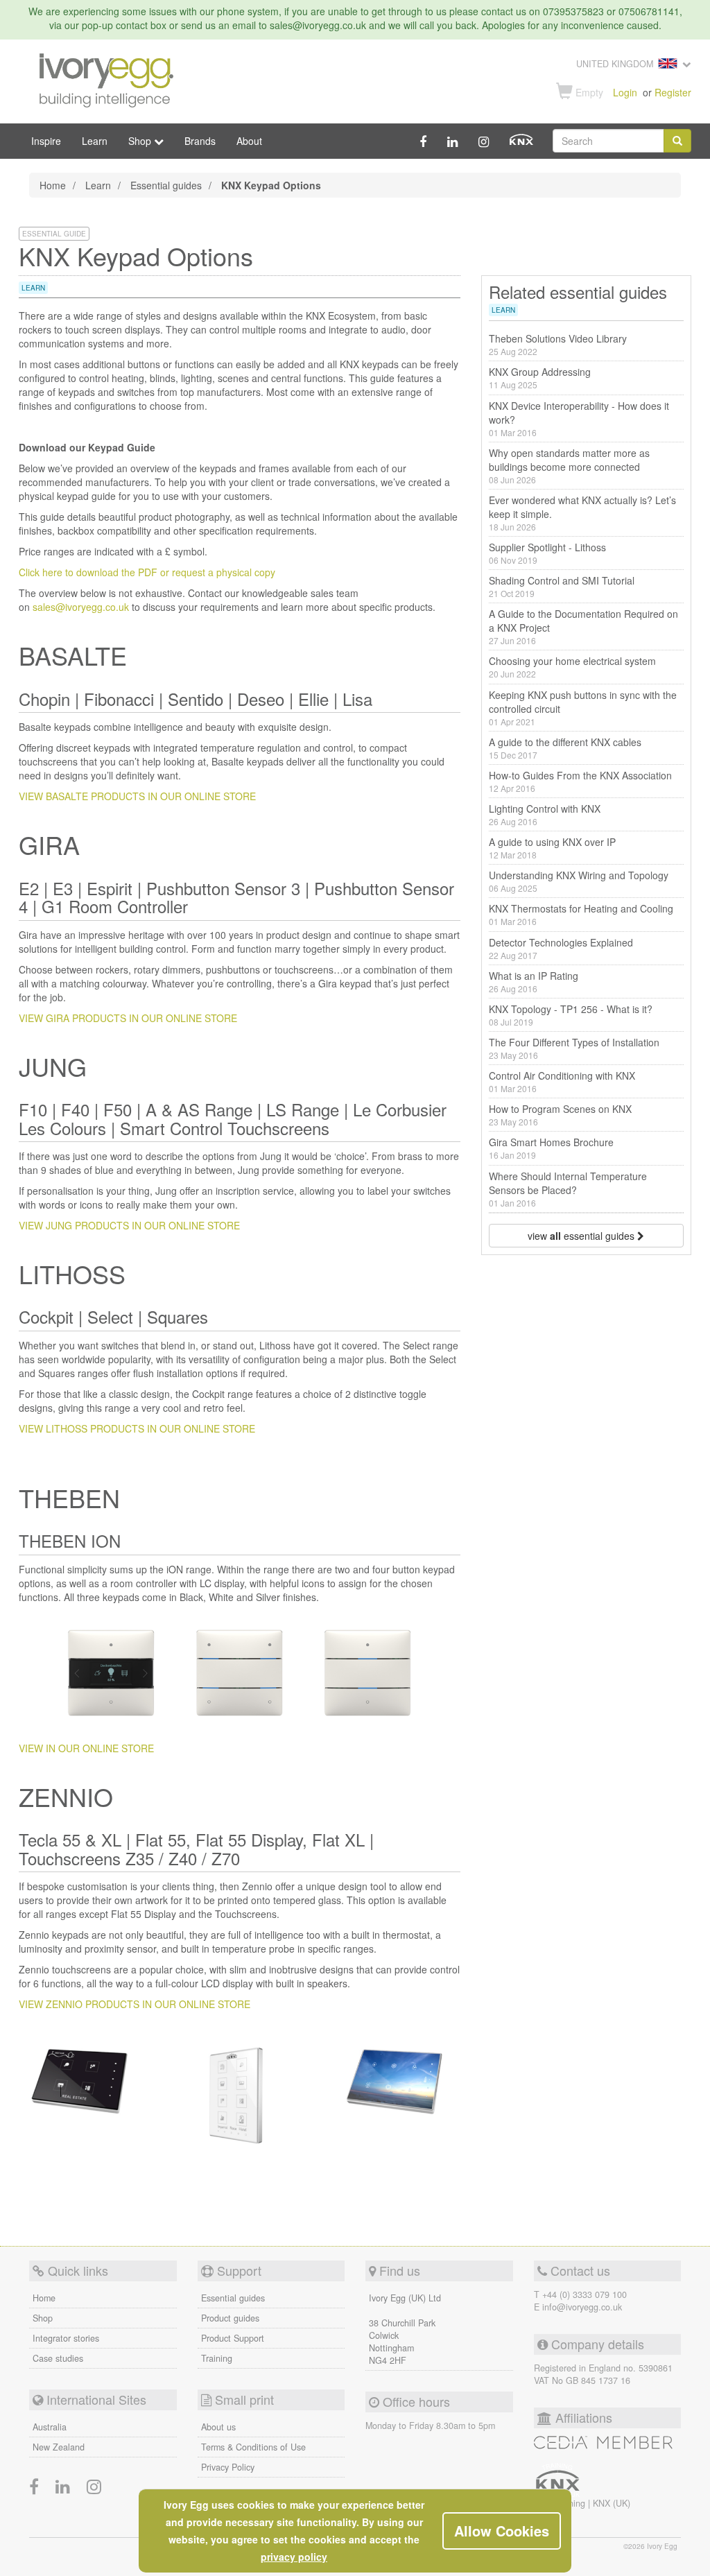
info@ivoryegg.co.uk (582, 2307)
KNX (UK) (612, 2503)
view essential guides (582, 1236)
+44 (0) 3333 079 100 (585, 2294)
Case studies (58, 2358)
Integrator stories (66, 2338)
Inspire (46, 141)
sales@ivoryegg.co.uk (81, 607)
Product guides (230, 2318)
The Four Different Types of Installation (574, 1048)
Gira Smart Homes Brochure (551, 1148)
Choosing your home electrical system (572, 667)
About (249, 141)
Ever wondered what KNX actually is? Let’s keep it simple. (582, 513)
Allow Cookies (502, 2531)
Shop (43, 2318)
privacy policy (294, 2557)
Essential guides (166, 185)
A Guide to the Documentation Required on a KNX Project (583, 626)
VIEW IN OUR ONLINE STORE (86, 1748)
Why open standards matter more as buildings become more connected (569, 466)
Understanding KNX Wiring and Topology (579, 881)
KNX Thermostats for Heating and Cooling (581, 914)
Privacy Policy (228, 2467)
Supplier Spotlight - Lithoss (547, 553)
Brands (200, 141)
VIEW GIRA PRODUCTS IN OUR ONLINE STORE (128, 1018)
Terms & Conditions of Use (253, 2447)
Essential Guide (54, 234)
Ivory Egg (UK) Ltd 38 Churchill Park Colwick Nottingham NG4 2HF (405, 2329)
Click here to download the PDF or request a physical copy (147, 572)
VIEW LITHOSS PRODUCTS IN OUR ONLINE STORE (137, 1428)
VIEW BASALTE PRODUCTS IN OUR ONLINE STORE (137, 796)
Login (625, 92)
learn (33, 288)
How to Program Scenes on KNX (560, 1115)
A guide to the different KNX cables (565, 748)
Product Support (233, 2338)
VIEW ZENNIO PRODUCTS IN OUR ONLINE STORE (135, 2004)
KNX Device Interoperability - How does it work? (579, 418)
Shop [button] (141, 141)
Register (673, 92)
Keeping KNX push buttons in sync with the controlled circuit (583, 708)
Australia (50, 2427)
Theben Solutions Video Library (558, 344)
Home (53, 185)
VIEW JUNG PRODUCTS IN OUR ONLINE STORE (129, 1225)
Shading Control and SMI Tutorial (562, 586)
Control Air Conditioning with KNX (562, 1081)
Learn (95, 141)
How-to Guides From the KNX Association (580, 781)
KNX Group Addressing (540, 378)
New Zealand (59, 2447)
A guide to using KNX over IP (552, 848)
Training (217, 2358)
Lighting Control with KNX (545, 814)
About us (218, 2427)
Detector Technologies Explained (561, 948)
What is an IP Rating (534, 982)
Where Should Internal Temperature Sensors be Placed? (568, 1189)
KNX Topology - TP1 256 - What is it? (571, 1015)
